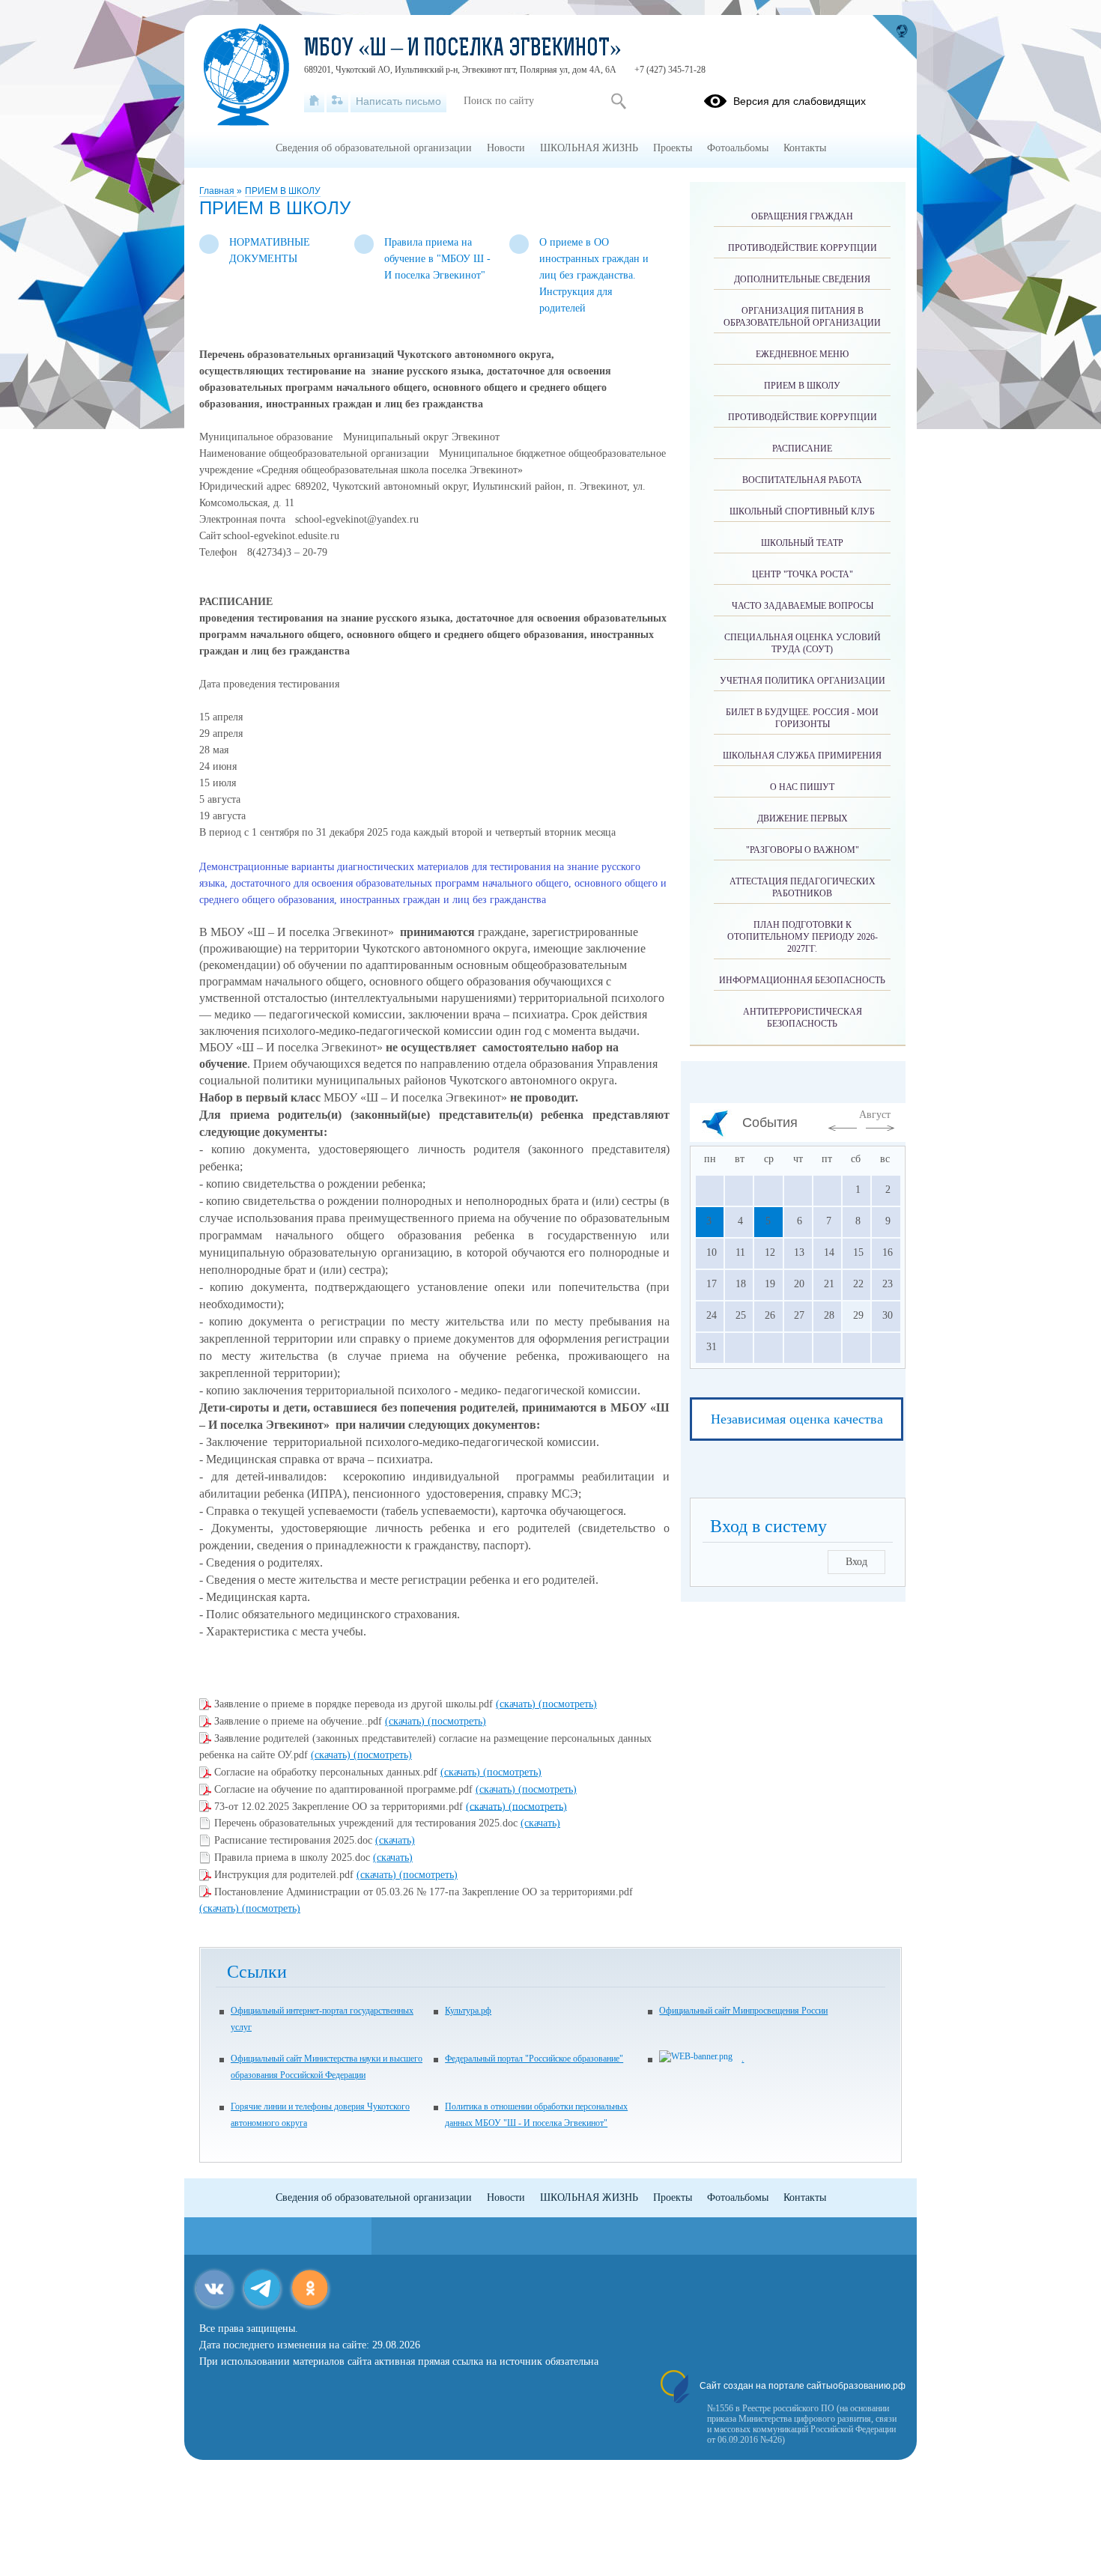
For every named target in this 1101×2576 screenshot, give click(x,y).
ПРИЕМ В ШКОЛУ (283, 191)
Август (875, 1115)
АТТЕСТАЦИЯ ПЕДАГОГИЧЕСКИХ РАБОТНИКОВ (803, 887)
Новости (506, 148)
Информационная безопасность (802, 980)
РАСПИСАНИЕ (802, 449)
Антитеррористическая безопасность (803, 1018)
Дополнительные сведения (802, 279)
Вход (856, 1562)
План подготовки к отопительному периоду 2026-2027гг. (803, 937)
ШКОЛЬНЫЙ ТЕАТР (802, 543)
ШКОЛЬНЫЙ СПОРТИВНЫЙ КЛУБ (802, 511)
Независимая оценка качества (797, 1419)
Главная (218, 191)
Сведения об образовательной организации (374, 148)
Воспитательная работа (802, 480)
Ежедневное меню (802, 354)
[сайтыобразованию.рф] (894, 37)
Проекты (673, 148)
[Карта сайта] (337, 101)
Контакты (805, 148)
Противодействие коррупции (803, 248)
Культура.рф (468, 2011)
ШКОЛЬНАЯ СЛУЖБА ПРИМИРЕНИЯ (802, 756)
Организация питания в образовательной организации (802, 317)
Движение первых (803, 818)
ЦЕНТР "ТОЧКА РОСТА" (803, 574)
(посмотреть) (568, 1704)
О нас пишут (802, 787)
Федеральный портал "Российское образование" (534, 2059)
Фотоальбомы (738, 148)
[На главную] (314, 101)
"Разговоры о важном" (803, 850)
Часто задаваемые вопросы (803, 606)
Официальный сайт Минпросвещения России (743, 2011)
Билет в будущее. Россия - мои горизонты (802, 718)
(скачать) (517, 1704)
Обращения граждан (802, 216)
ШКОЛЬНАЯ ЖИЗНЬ (589, 148)
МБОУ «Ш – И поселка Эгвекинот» (463, 49)
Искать (618, 101)
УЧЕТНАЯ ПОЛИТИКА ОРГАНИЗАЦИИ (803, 681)
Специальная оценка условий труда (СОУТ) (803, 643)
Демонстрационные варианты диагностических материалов (334, 867)
